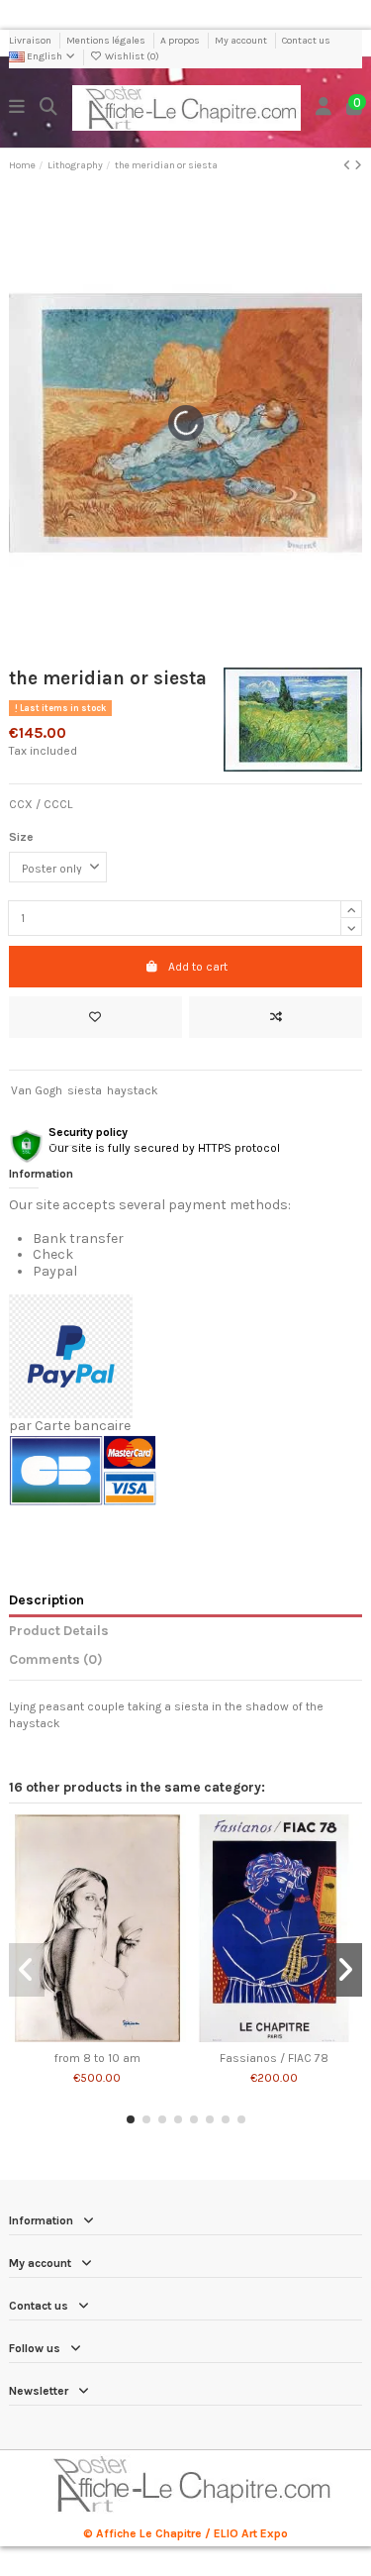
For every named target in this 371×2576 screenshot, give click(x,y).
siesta (85, 1090)
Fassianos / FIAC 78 (274, 2058)
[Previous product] (349, 165)
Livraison (31, 41)
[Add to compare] (276, 1017)
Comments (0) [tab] (56, 1659)
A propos (181, 41)
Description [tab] (46, 1599)
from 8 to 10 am (97, 2058)
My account (242, 41)
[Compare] (96, 2036)
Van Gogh (37, 1090)
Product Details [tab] (59, 1630)
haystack (133, 1090)
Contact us (306, 41)
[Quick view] (121, 2036)
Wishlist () (131, 56)
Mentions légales (107, 41)
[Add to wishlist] (95, 1017)
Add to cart (198, 967)
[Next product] (358, 165)
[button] (131, 2119)
